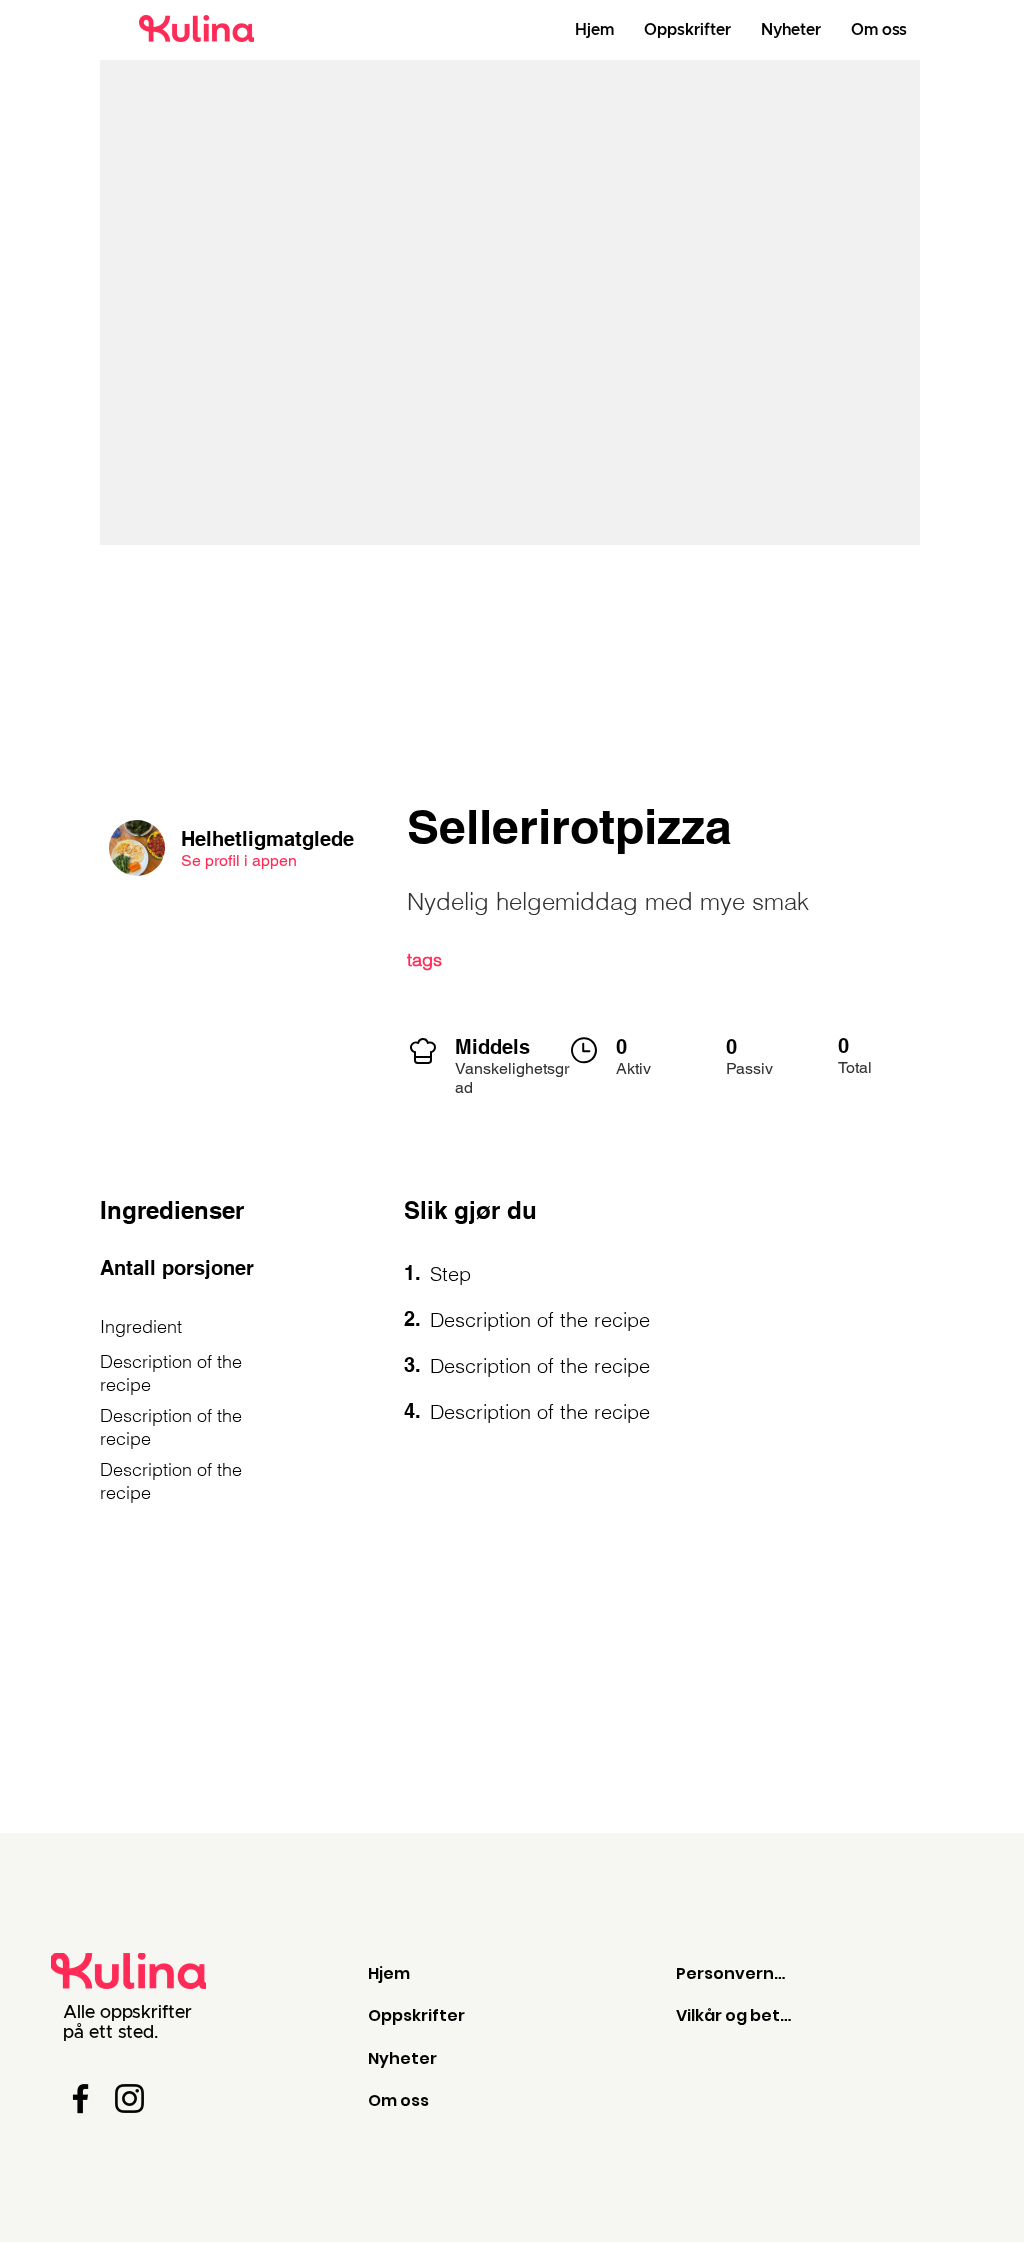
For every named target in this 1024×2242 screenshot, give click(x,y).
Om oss (398, 2100)
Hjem (389, 1973)
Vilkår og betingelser (735, 2015)
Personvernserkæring (735, 1973)
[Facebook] (80, 2098)
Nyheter (402, 2058)
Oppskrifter (416, 2015)
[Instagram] (129, 2098)
